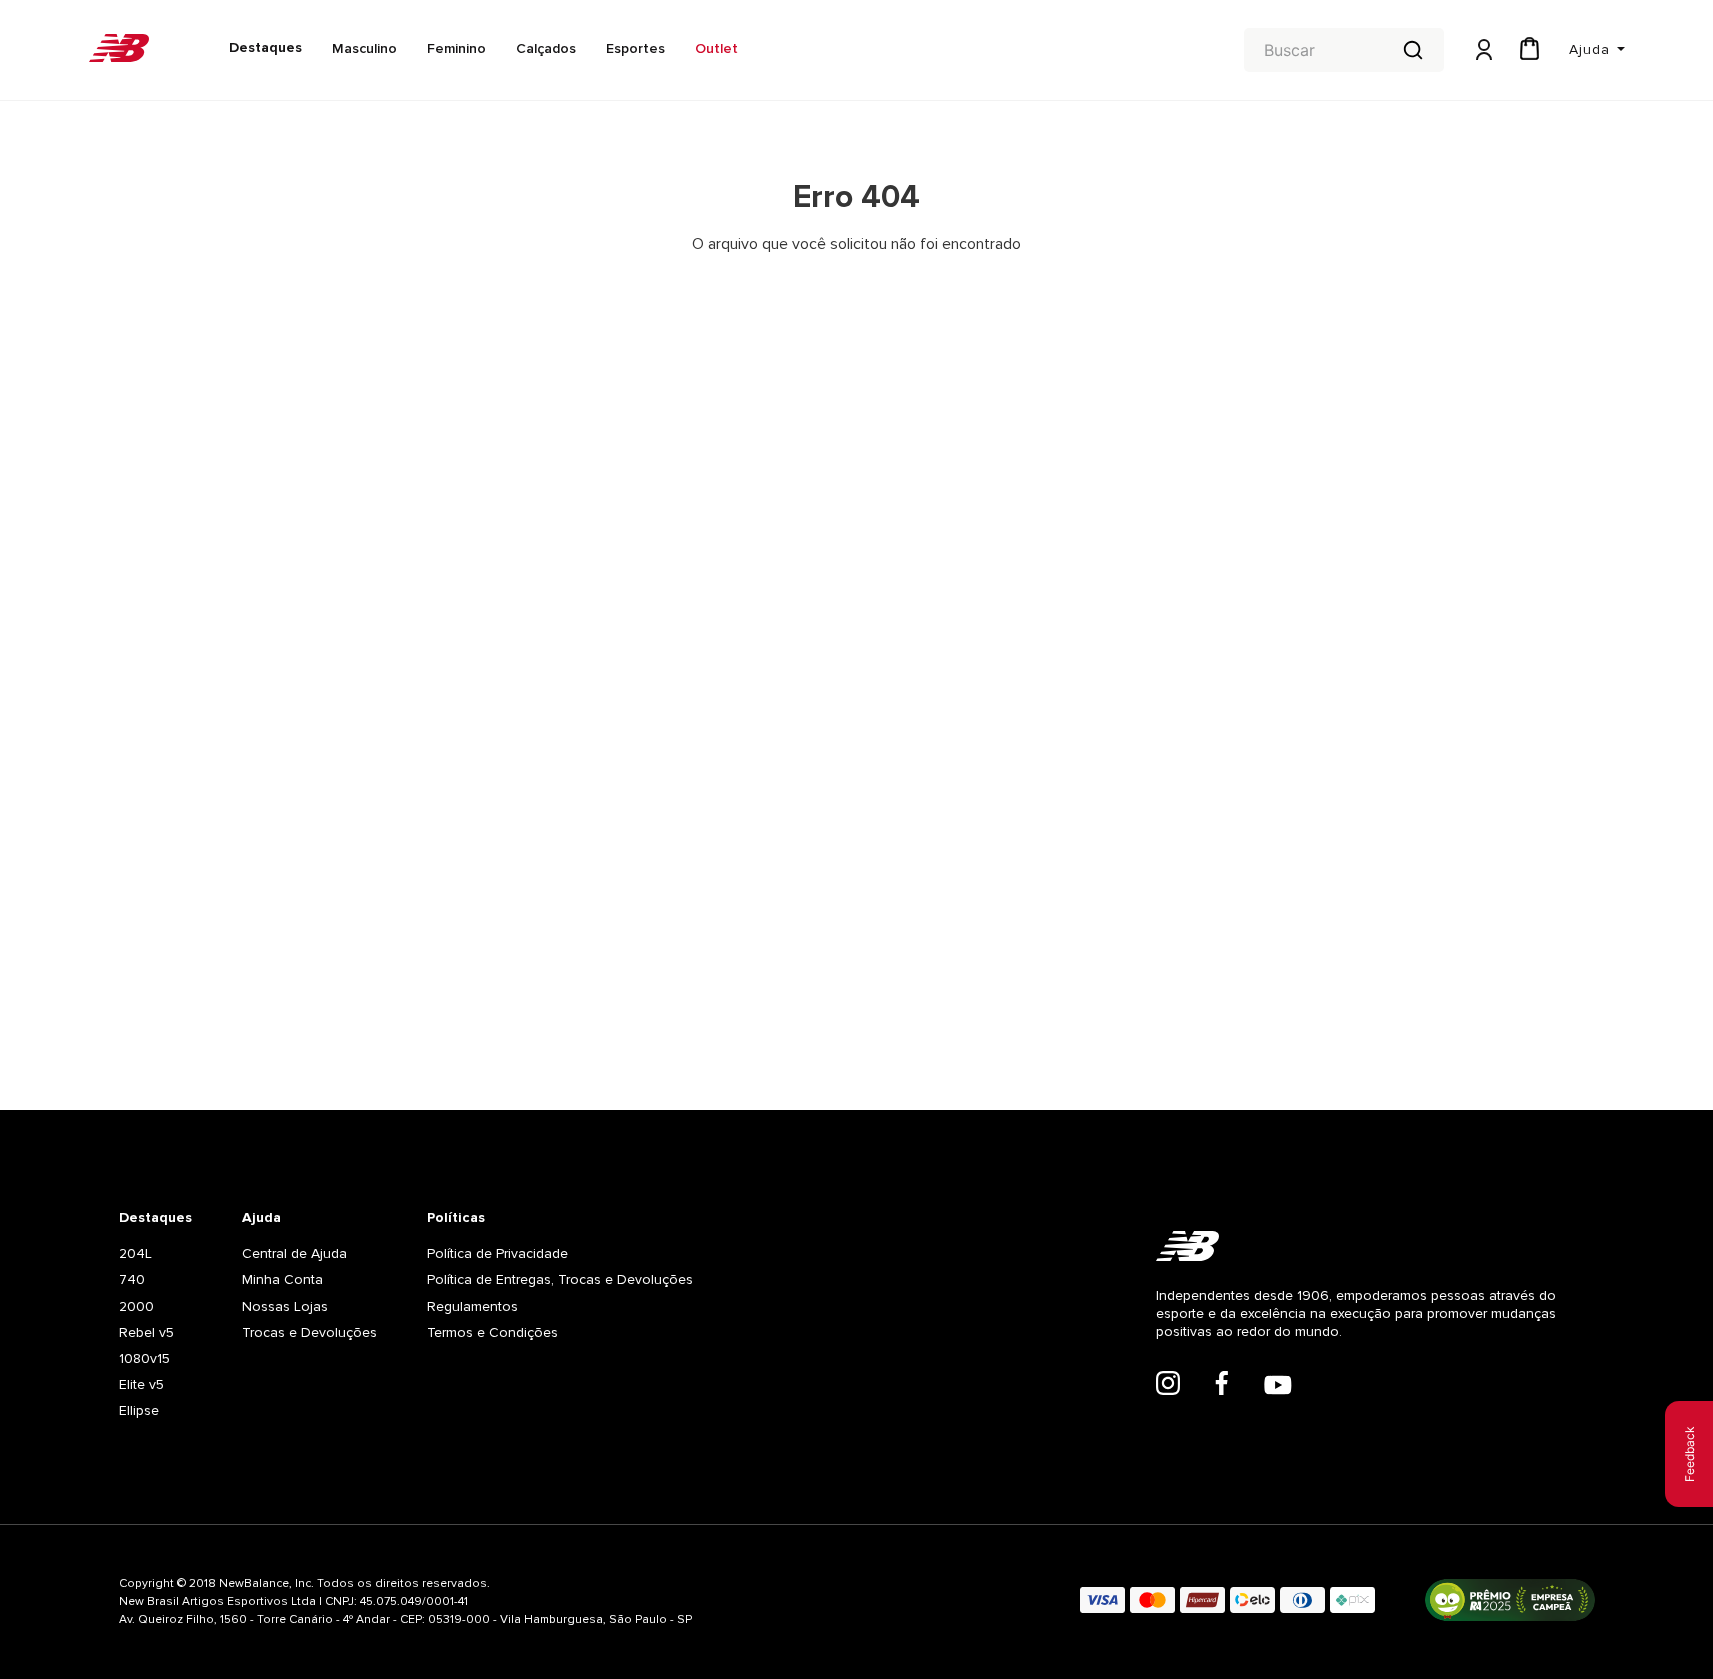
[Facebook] (1222, 1385)
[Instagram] (1168, 1385)
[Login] (1482, 50)
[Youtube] (1278, 1387)
